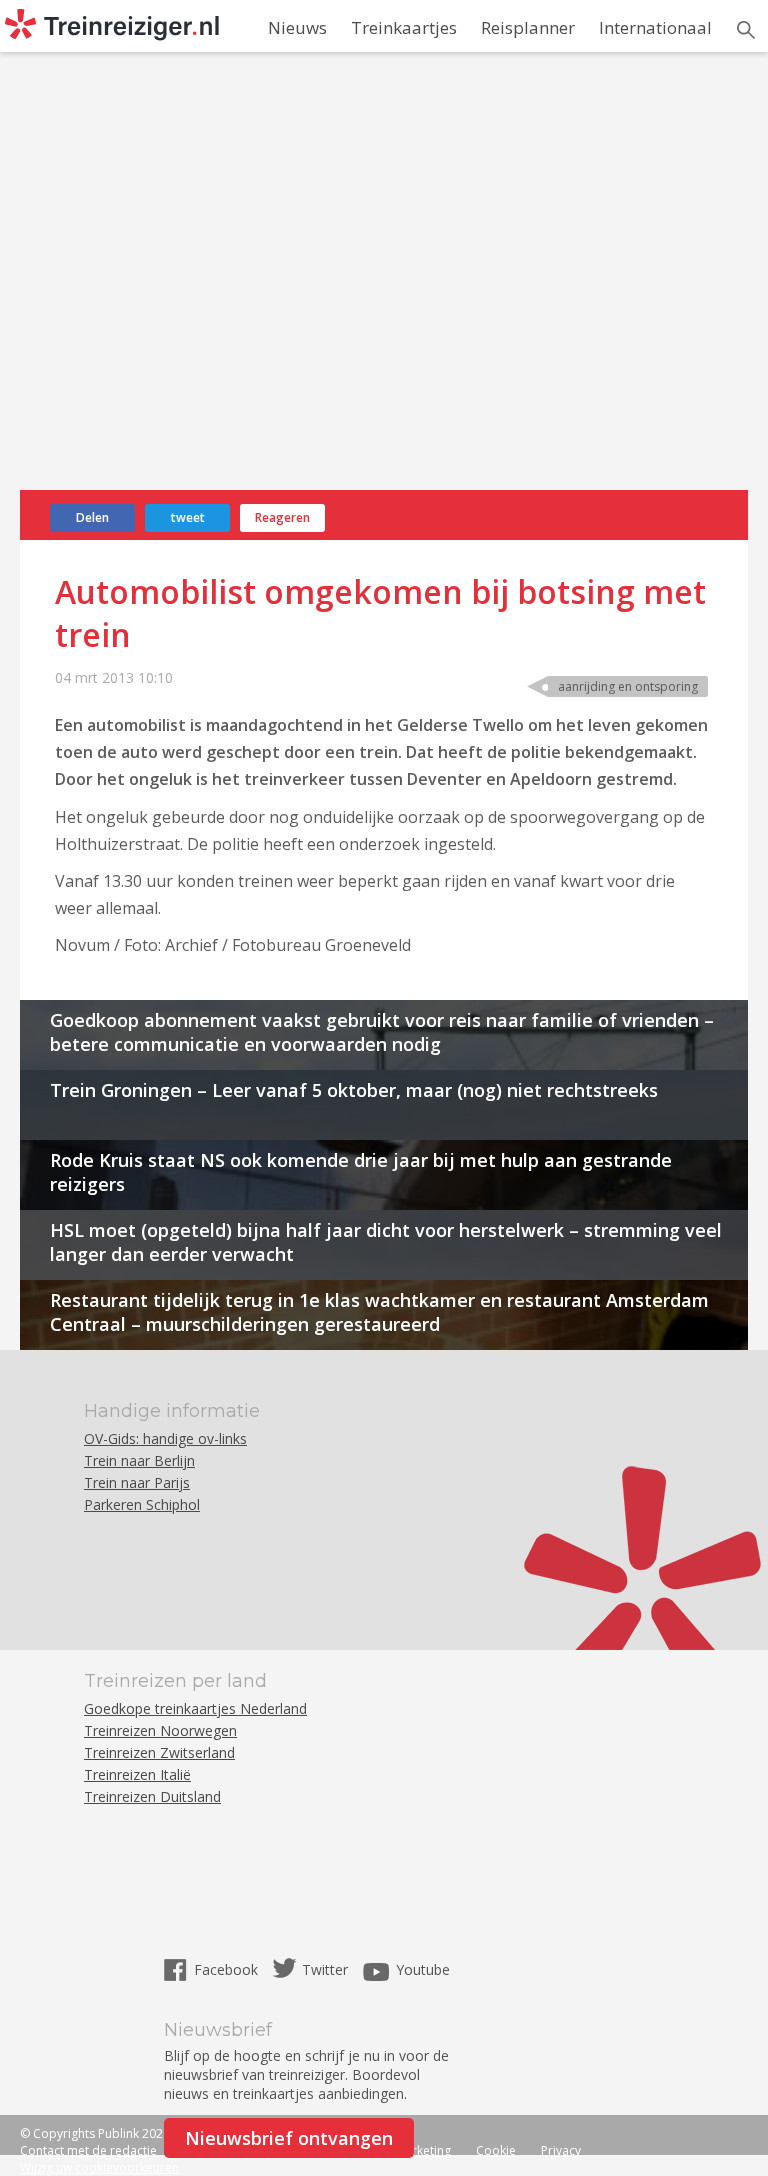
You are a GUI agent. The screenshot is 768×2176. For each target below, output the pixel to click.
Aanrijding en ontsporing (628, 686)
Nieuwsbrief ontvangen (289, 2138)
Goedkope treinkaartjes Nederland (195, 1708)
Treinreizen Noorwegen (160, 1730)
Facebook (228, 1969)
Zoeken (746, 30)
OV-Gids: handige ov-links (165, 1438)
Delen (92, 517)
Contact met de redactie (88, 2150)
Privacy (561, 2150)
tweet (188, 517)
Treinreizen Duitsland (152, 1796)
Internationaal (655, 27)
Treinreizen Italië (137, 1774)
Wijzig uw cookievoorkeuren (99, 2167)
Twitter (325, 1969)
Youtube (423, 1969)
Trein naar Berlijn (139, 1460)
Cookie (496, 2150)
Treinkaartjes (404, 27)
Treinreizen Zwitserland (159, 1752)
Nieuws (297, 27)
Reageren (282, 517)
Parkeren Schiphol (142, 1504)
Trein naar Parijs (137, 1482)
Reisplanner (528, 27)
